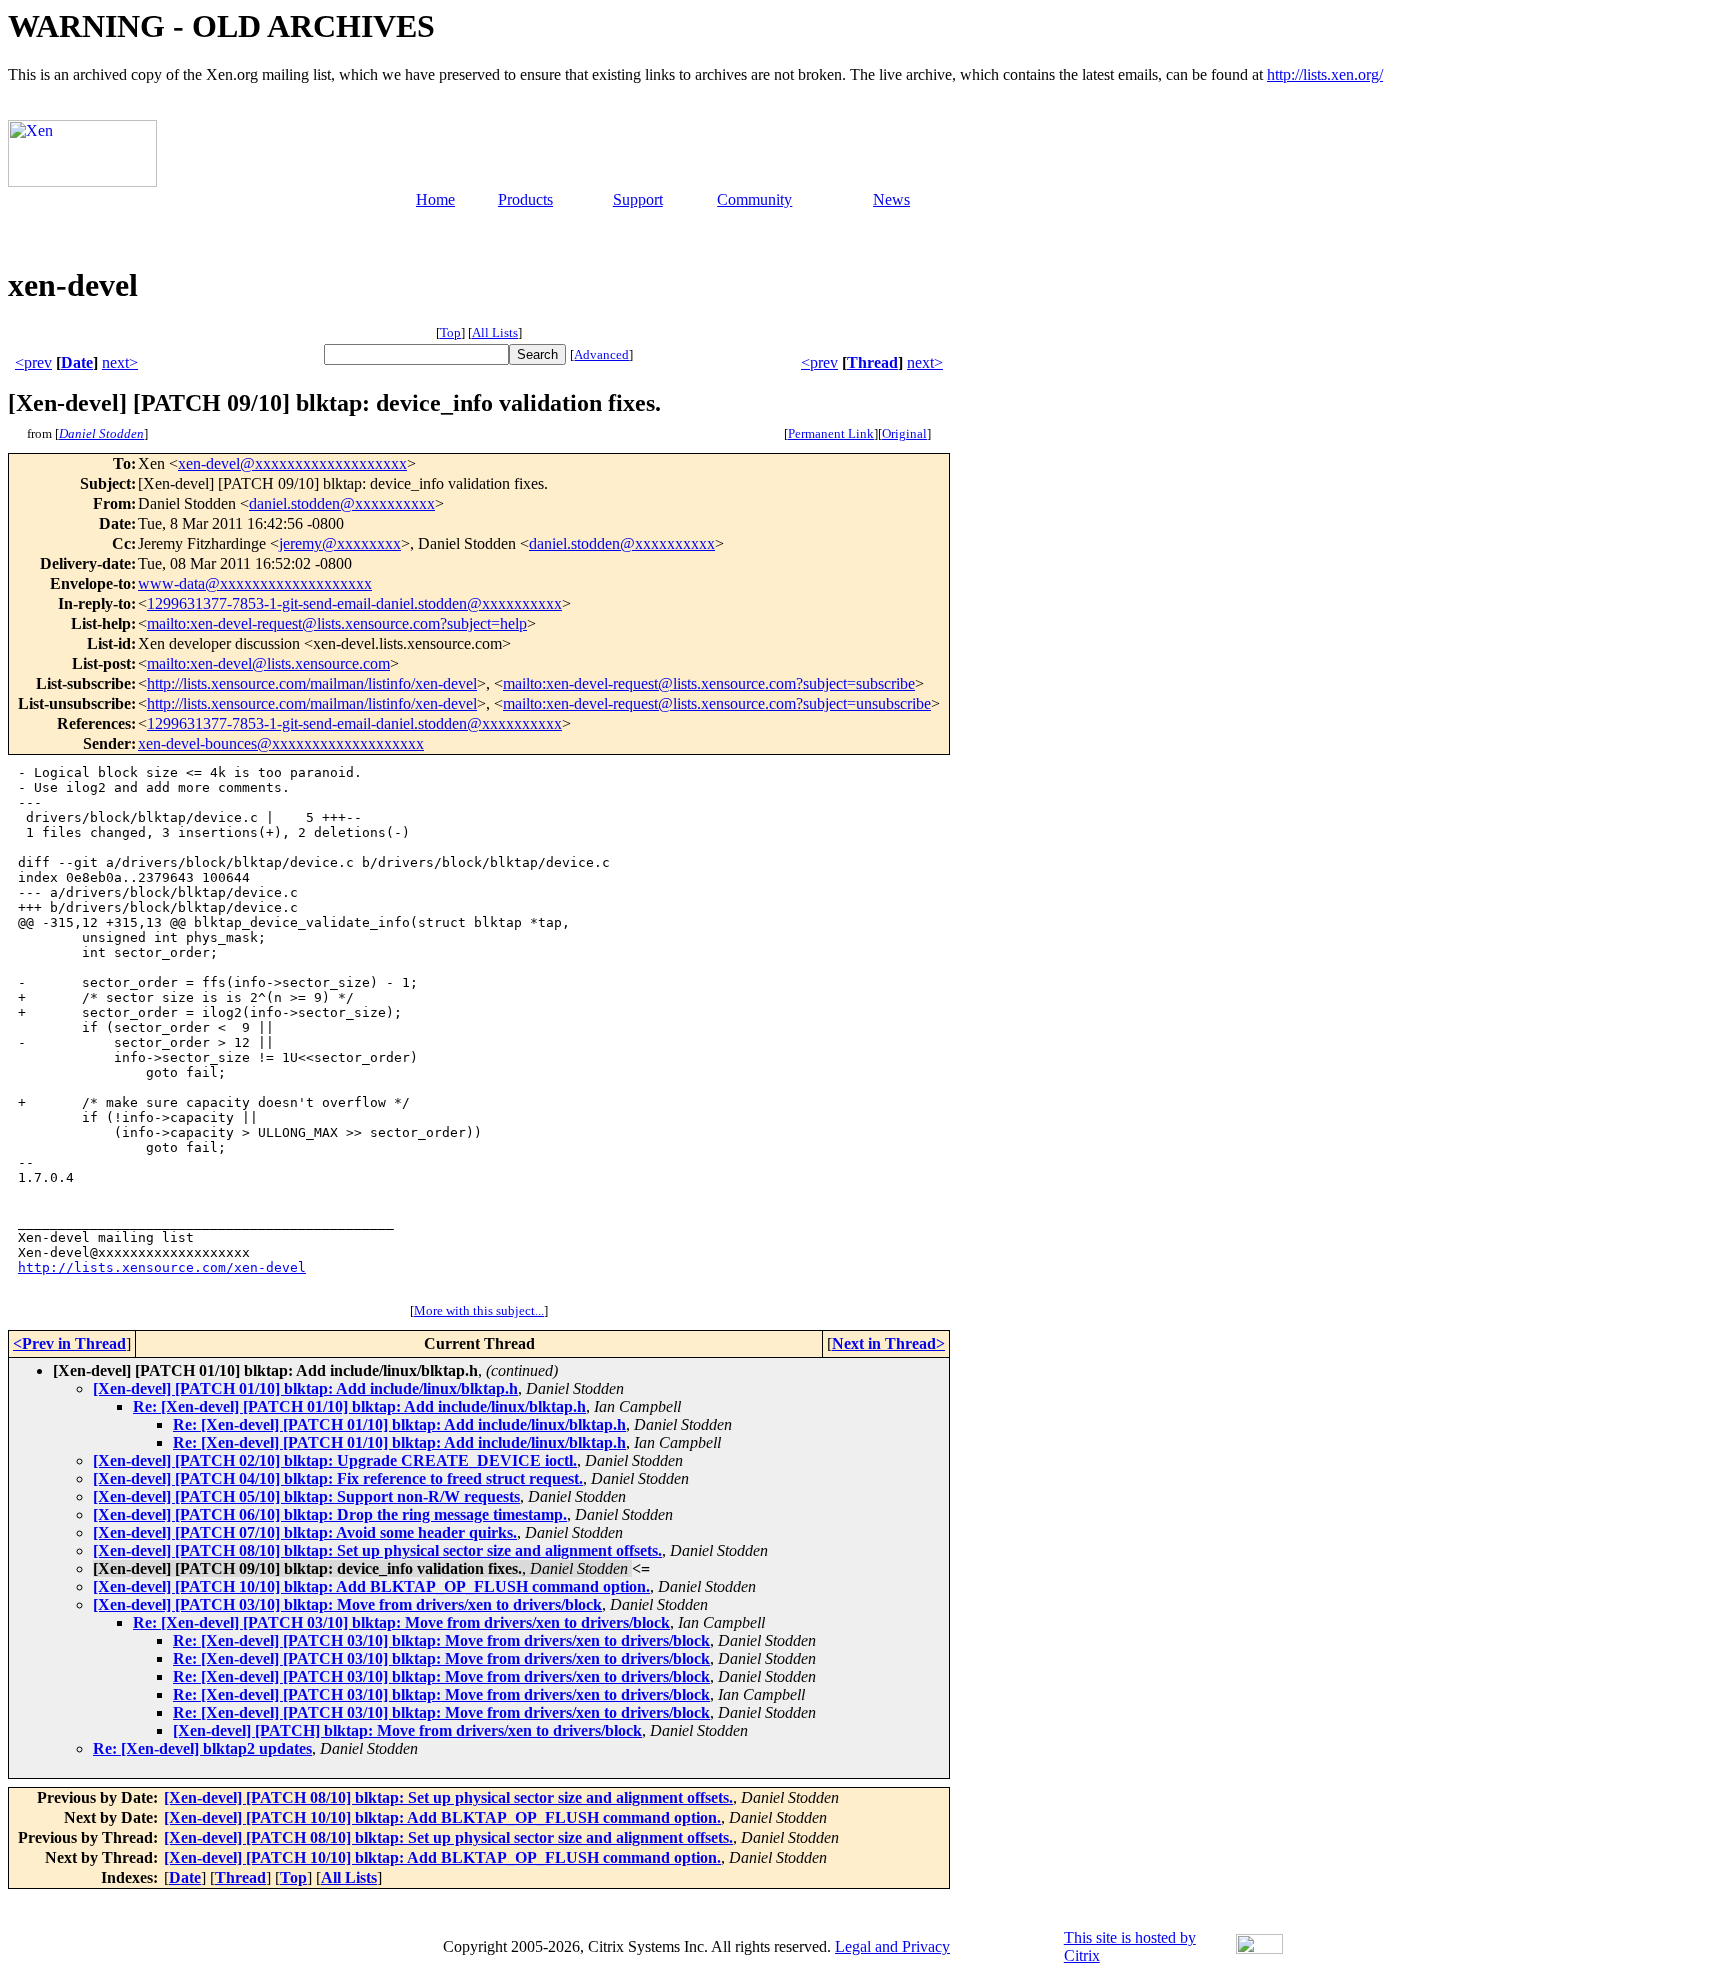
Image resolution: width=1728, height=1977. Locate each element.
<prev (33, 362)
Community (754, 199)
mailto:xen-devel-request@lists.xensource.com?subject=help (337, 623)
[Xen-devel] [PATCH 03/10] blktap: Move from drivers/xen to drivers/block (347, 1604)
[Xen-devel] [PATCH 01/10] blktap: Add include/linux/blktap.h (305, 1388)
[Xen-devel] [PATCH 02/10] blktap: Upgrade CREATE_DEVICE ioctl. (335, 1460)
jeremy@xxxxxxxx (340, 543)
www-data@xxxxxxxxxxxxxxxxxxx (255, 583)
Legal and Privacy (892, 1946)
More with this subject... (479, 1310)
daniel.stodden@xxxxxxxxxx (342, 503)
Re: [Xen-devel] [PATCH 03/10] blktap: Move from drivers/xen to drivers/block (401, 1622)
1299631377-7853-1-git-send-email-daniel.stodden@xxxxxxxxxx (354, 603)
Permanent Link (831, 433)
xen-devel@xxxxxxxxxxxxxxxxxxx (292, 463)
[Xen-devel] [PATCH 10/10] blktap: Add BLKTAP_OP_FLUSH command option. (371, 1586)
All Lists (495, 332)
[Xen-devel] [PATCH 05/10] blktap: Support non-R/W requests (306, 1496)
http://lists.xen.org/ (1325, 74)
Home (435, 199)
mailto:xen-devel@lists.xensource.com (268, 663)
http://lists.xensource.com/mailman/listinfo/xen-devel (312, 683)
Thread (872, 362)
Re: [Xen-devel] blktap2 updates (202, 1748)
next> (120, 362)
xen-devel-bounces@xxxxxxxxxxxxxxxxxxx (281, 743)
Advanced (601, 354)
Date (77, 362)
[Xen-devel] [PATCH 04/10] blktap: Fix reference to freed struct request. (338, 1478)
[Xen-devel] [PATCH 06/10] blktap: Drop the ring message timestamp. (330, 1514)
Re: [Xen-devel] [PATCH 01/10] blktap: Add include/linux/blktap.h (359, 1406)
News (891, 199)
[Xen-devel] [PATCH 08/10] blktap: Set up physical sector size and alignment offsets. (377, 1550)
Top (450, 332)
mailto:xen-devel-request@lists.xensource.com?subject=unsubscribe (717, 703)
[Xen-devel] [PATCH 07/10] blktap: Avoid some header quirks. (305, 1532)
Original (904, 433)
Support (638, 199)
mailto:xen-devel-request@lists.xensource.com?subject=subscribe (709, 683)
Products (525, 199)
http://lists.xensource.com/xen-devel (162, 1267)
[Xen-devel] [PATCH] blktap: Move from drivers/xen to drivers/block (407, 1730)
